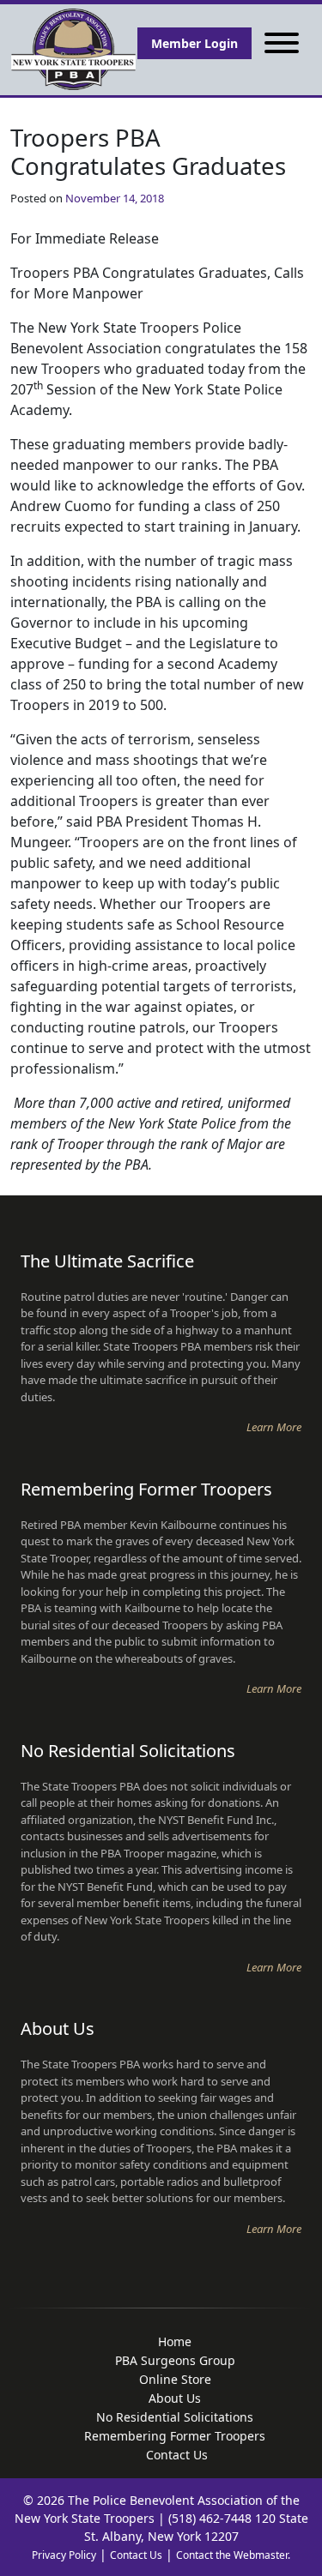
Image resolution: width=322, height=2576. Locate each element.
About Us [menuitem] (175, 2398)
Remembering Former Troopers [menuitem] (175, 2436)
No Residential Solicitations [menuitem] (175, 2417)
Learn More (274, 1427)
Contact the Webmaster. (233, 2555)
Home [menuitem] (175, 2341)
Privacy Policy (64, 2555)
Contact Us (136, 2555)
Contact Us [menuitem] (177, 2455)
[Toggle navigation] (282, 43)
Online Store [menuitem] (175, 2379)
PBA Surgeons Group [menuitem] (175, 2360)
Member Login (194, 43)
